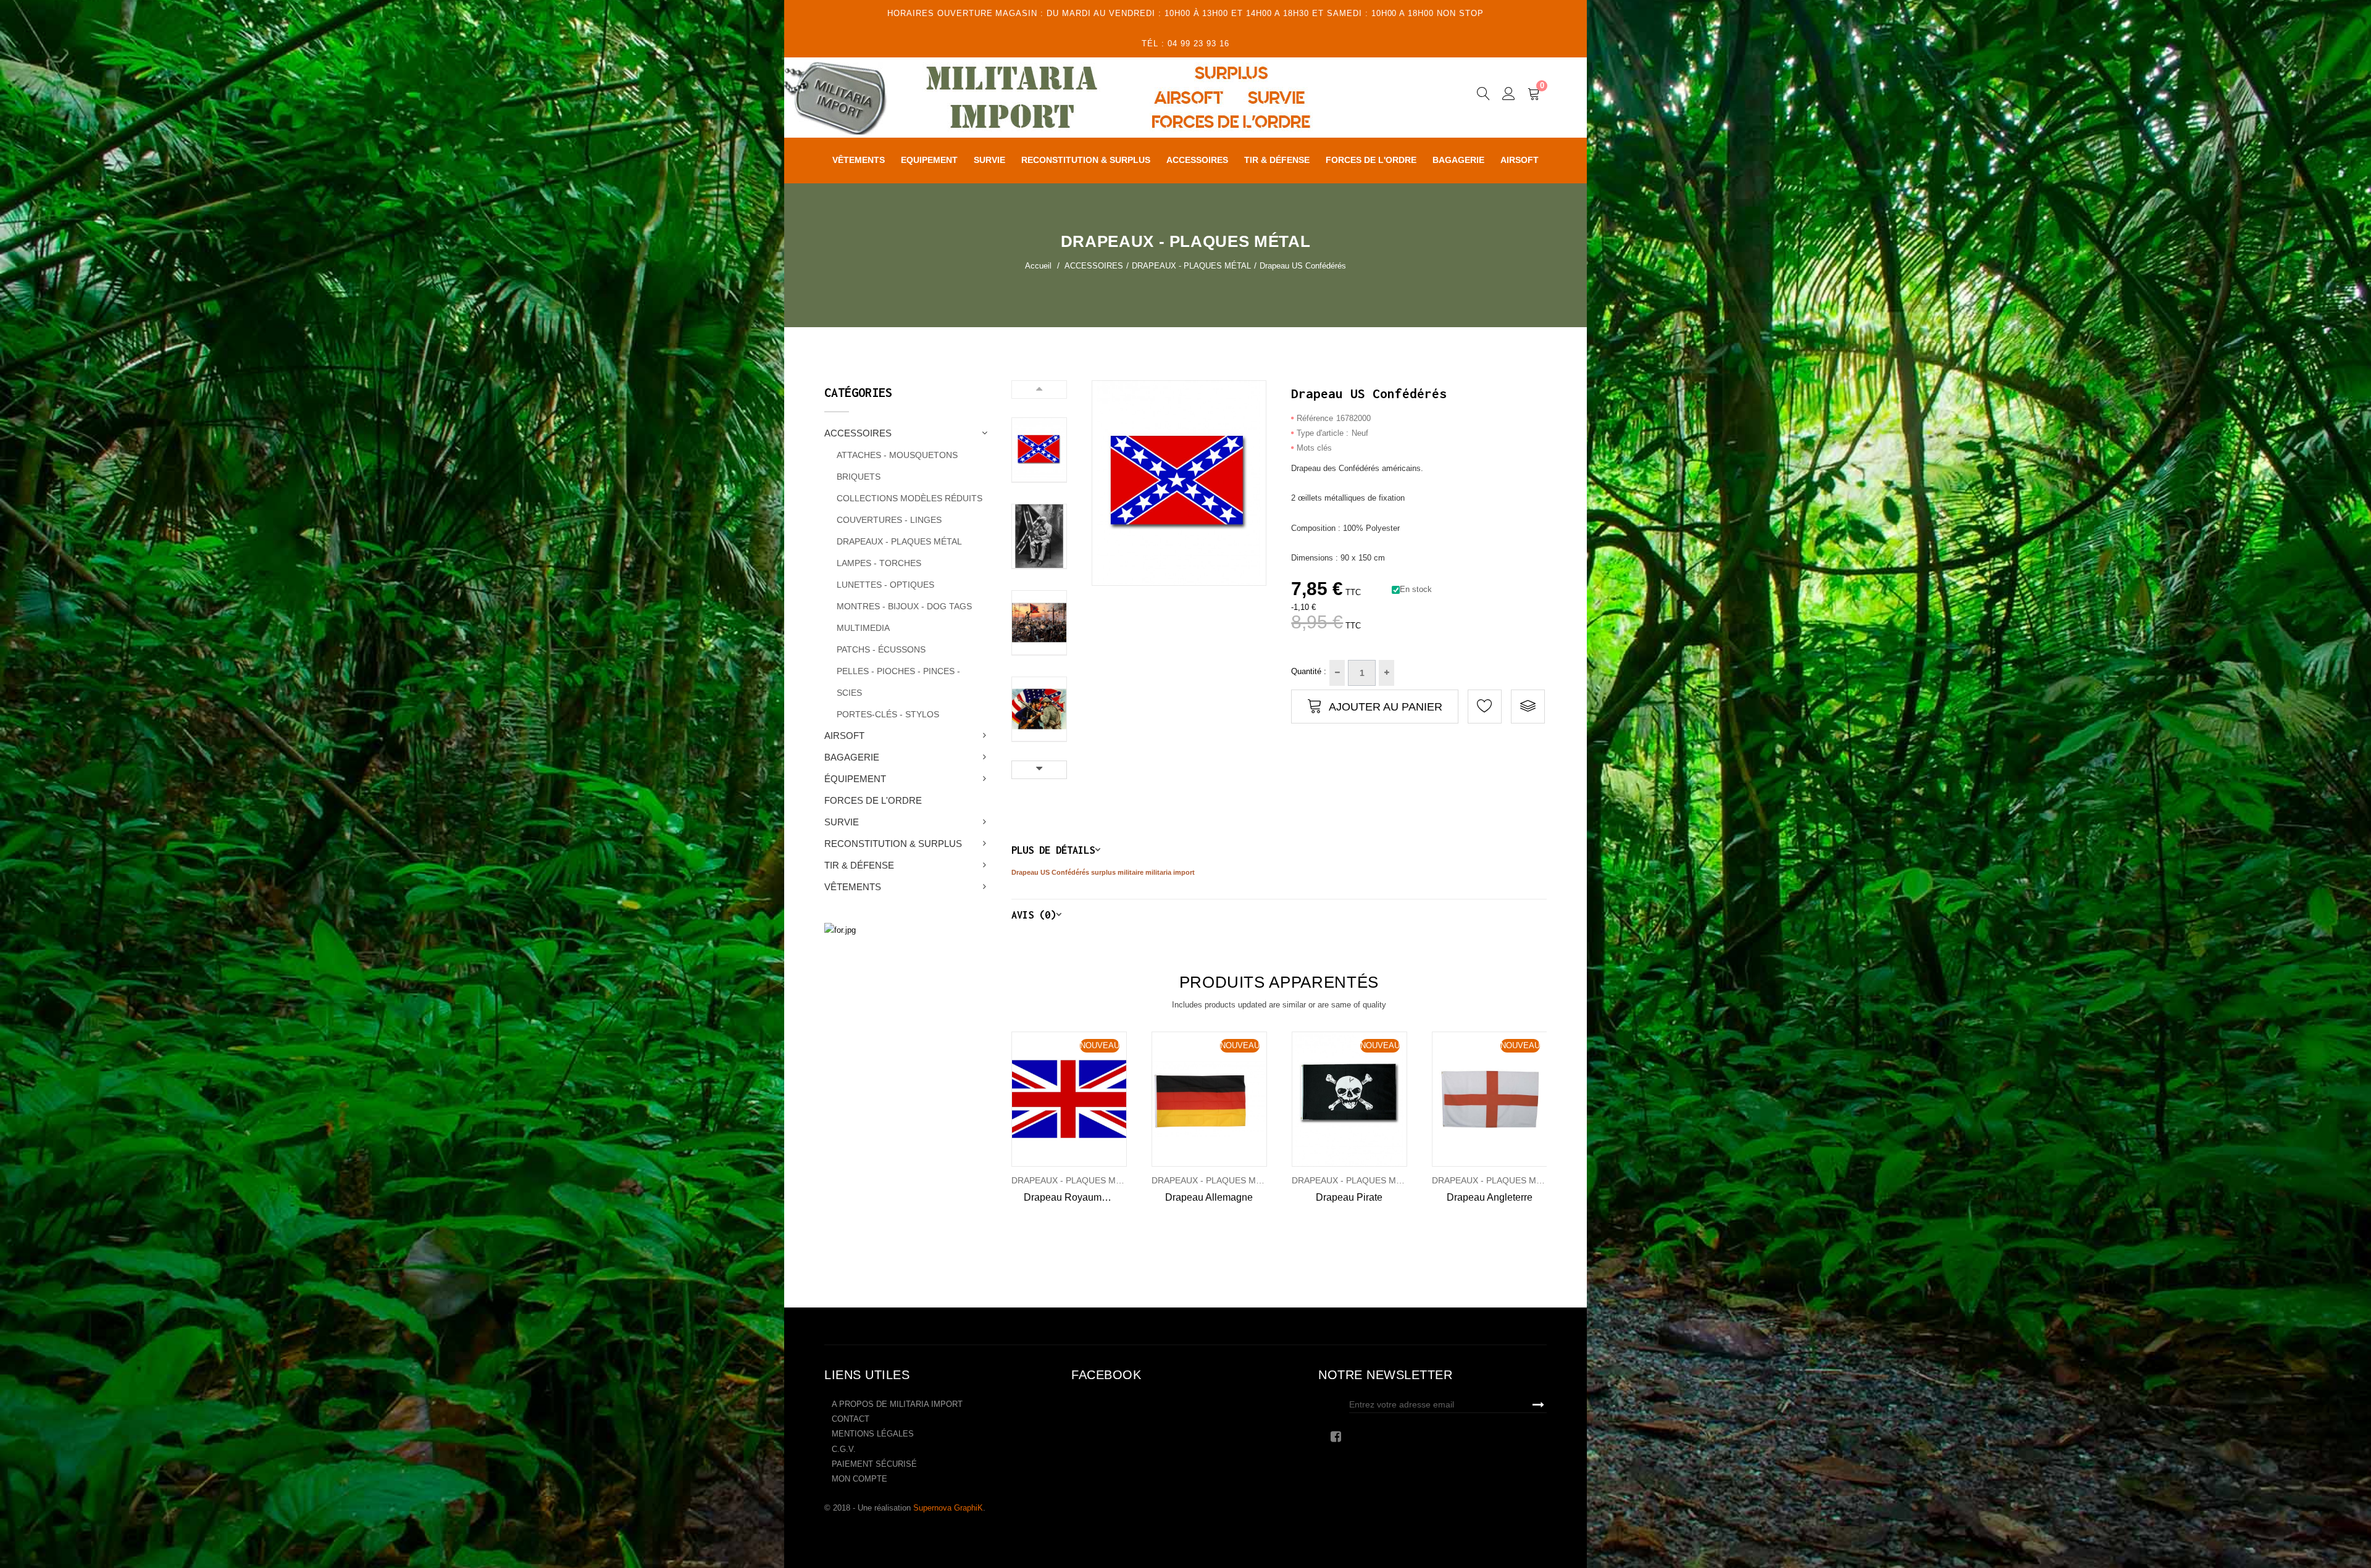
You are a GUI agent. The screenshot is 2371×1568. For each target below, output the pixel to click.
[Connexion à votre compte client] (1509, 96)
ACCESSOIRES (858, 433)
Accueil (1038, 266)
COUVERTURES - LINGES (889, 520)
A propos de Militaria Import (897, 1404)
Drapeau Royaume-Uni (1075, 1197)
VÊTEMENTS (853, 887)
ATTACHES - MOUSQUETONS (897, 455)
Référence (1315, 418)
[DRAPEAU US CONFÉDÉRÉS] (1039, 536)
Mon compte (859, 1479)
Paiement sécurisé (874, 1464)
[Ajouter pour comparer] (1528, 707)
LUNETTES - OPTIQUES (885, 585)
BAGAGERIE (852, 757)
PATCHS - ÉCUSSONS (881, 649)
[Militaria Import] (1083, 98)
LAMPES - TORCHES (879, 563)
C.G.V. (844, 1449)
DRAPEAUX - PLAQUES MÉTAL (899, 541)
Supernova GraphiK (948, 1508)
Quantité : (1309, 671)
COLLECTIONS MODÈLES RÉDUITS (910, 498)
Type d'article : (1323, 433)
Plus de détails (1053, 850)
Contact (851, 1419)
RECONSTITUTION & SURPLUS (893, 844)
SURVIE (842, 822)
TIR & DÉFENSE (859, 865)
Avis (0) (1034, 915)
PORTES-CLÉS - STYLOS (888, 714)
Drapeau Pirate (1349, 1197)
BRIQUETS (859, 477)
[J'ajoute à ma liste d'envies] (1485, 707)
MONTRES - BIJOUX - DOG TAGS (904, 606)
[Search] (1483, 96)
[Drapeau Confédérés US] (1039, 450)
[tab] (1279, 850)
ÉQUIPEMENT (855, 779)
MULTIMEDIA (863, 628)
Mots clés (1314, 448)
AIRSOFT (844, 736)
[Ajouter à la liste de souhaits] (1028, 1099)
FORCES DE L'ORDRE (873, 800)
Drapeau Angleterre (1490, 1197)
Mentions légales (873, 1434)
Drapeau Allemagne (1209, 1197)
